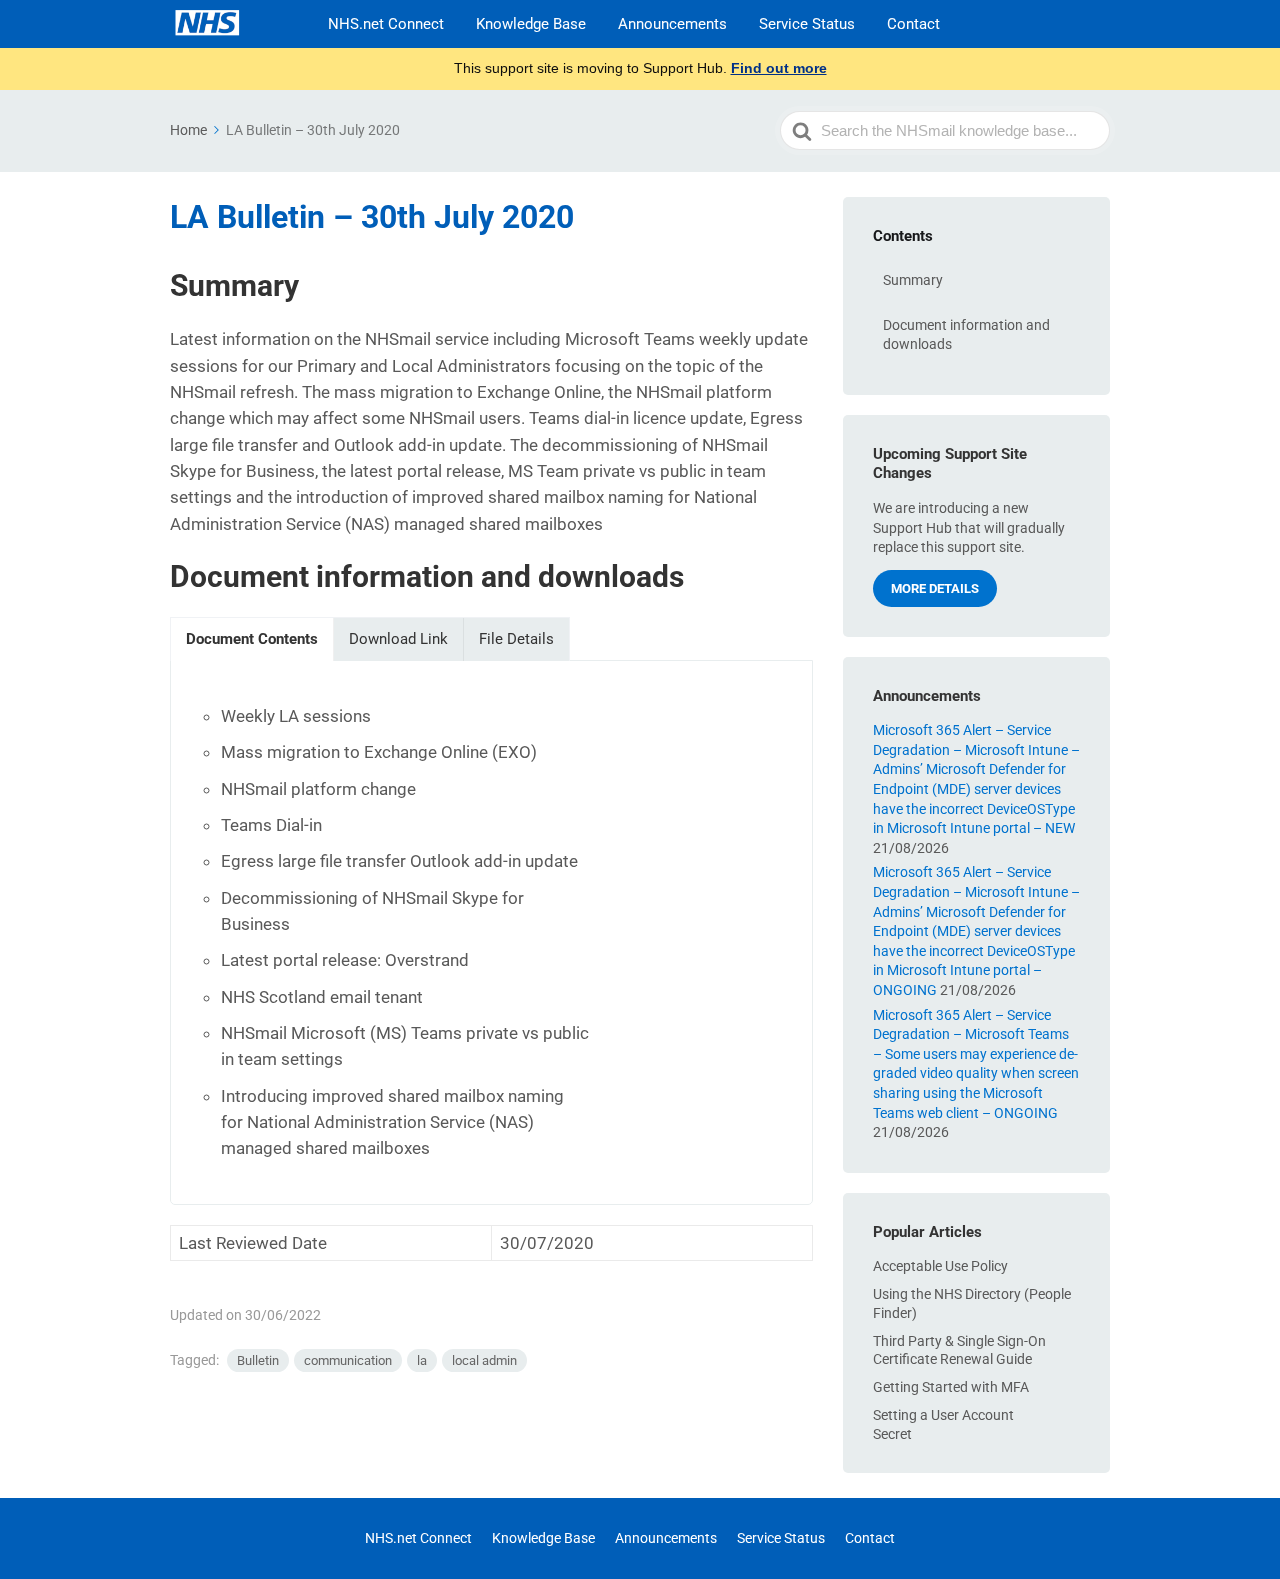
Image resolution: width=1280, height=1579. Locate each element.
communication (348, 1360)
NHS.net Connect (386, 24)
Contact (913, 24)
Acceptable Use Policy (940, 1266)
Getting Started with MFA (951, 1387)
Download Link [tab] (398, 639)
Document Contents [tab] (252, 639)
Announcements (672, 24)
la (422, 1360)
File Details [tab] (516, 639)
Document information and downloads (966, 335)
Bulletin (258, 1360)
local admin (484, 1360)
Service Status (807, 24)
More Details (935, 588)
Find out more (779, 68)
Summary (913, 280)
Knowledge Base (531, 24)
